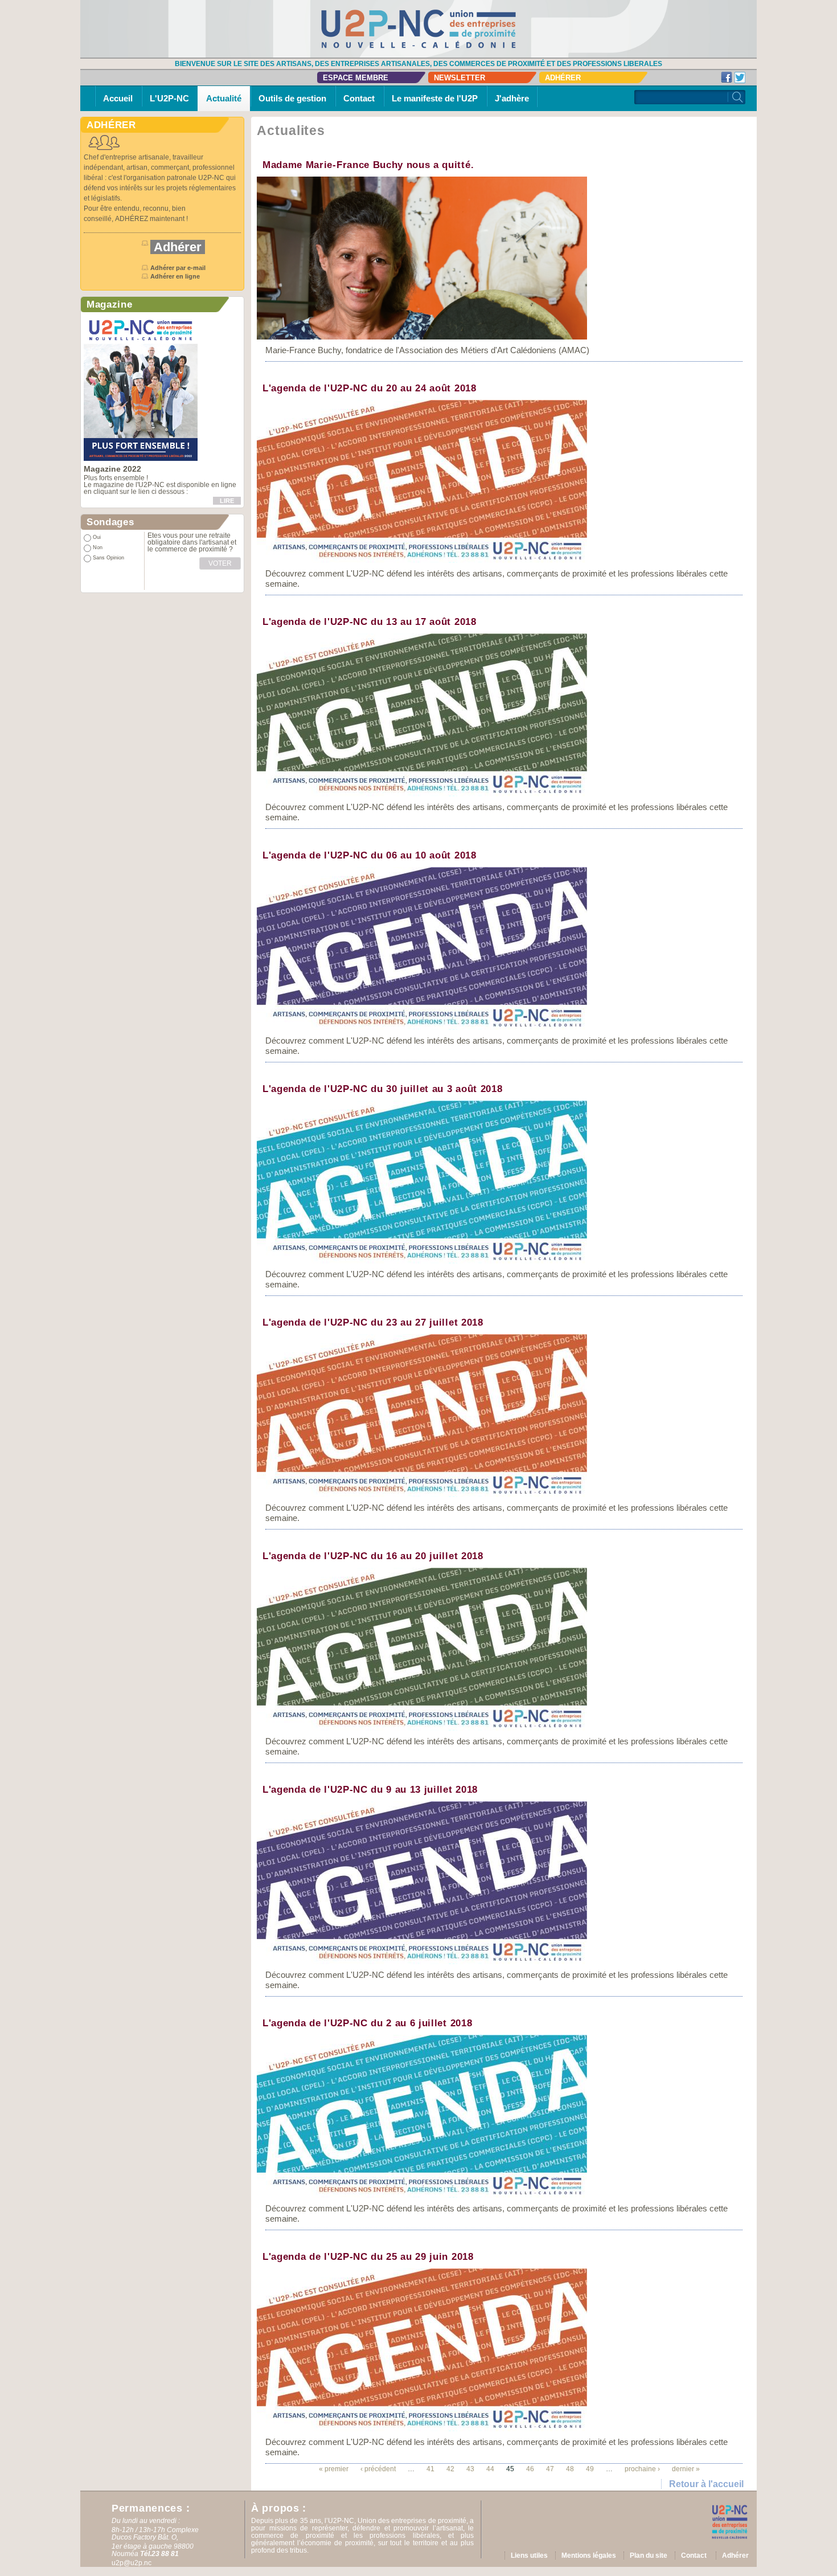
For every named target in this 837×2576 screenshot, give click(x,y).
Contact (359, 98)
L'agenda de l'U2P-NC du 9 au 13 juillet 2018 (370, 1790)
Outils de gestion (292, 98)
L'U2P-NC (169, 98)
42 (450, 2469)
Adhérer (563, 78)
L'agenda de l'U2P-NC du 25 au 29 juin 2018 (368, 2257)
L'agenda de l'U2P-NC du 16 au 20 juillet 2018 (373, 1556)
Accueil (118, 98)
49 (590, 2469)
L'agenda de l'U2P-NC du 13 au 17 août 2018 (370, 622)
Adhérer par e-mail (178, 268)
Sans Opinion (108, 558)
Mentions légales (589, 2555)
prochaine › (642, 2469)
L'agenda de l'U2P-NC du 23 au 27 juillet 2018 (373, 1322)
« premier (334, 2469)
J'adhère (512, 98)
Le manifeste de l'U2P (435, 98)
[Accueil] (419, 28)
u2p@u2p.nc (132, 2563)
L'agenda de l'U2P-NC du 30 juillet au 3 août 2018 (382, 1089)
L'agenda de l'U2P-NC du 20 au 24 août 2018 (370, 388)
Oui (97, 537)
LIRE (227, 501)
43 (470, 2469)
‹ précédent (378, 2469)
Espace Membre (356, 78)
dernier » (686, 2469)
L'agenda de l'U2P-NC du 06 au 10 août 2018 (370, 855)
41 (430, 2469)
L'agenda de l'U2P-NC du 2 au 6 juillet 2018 (367, 2023)
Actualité (224, 98)
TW (740, 77)
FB (727, 77)
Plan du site (649, 2555)
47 (550, 2469)
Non (98, 547)
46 (530, 2469)
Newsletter (459, 78)
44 (490, 2469)
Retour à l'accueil (706, 2484)
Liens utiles (529, 2555)
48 (570, 2469)
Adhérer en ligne (176, 276)
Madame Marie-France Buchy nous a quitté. (368, 165)
